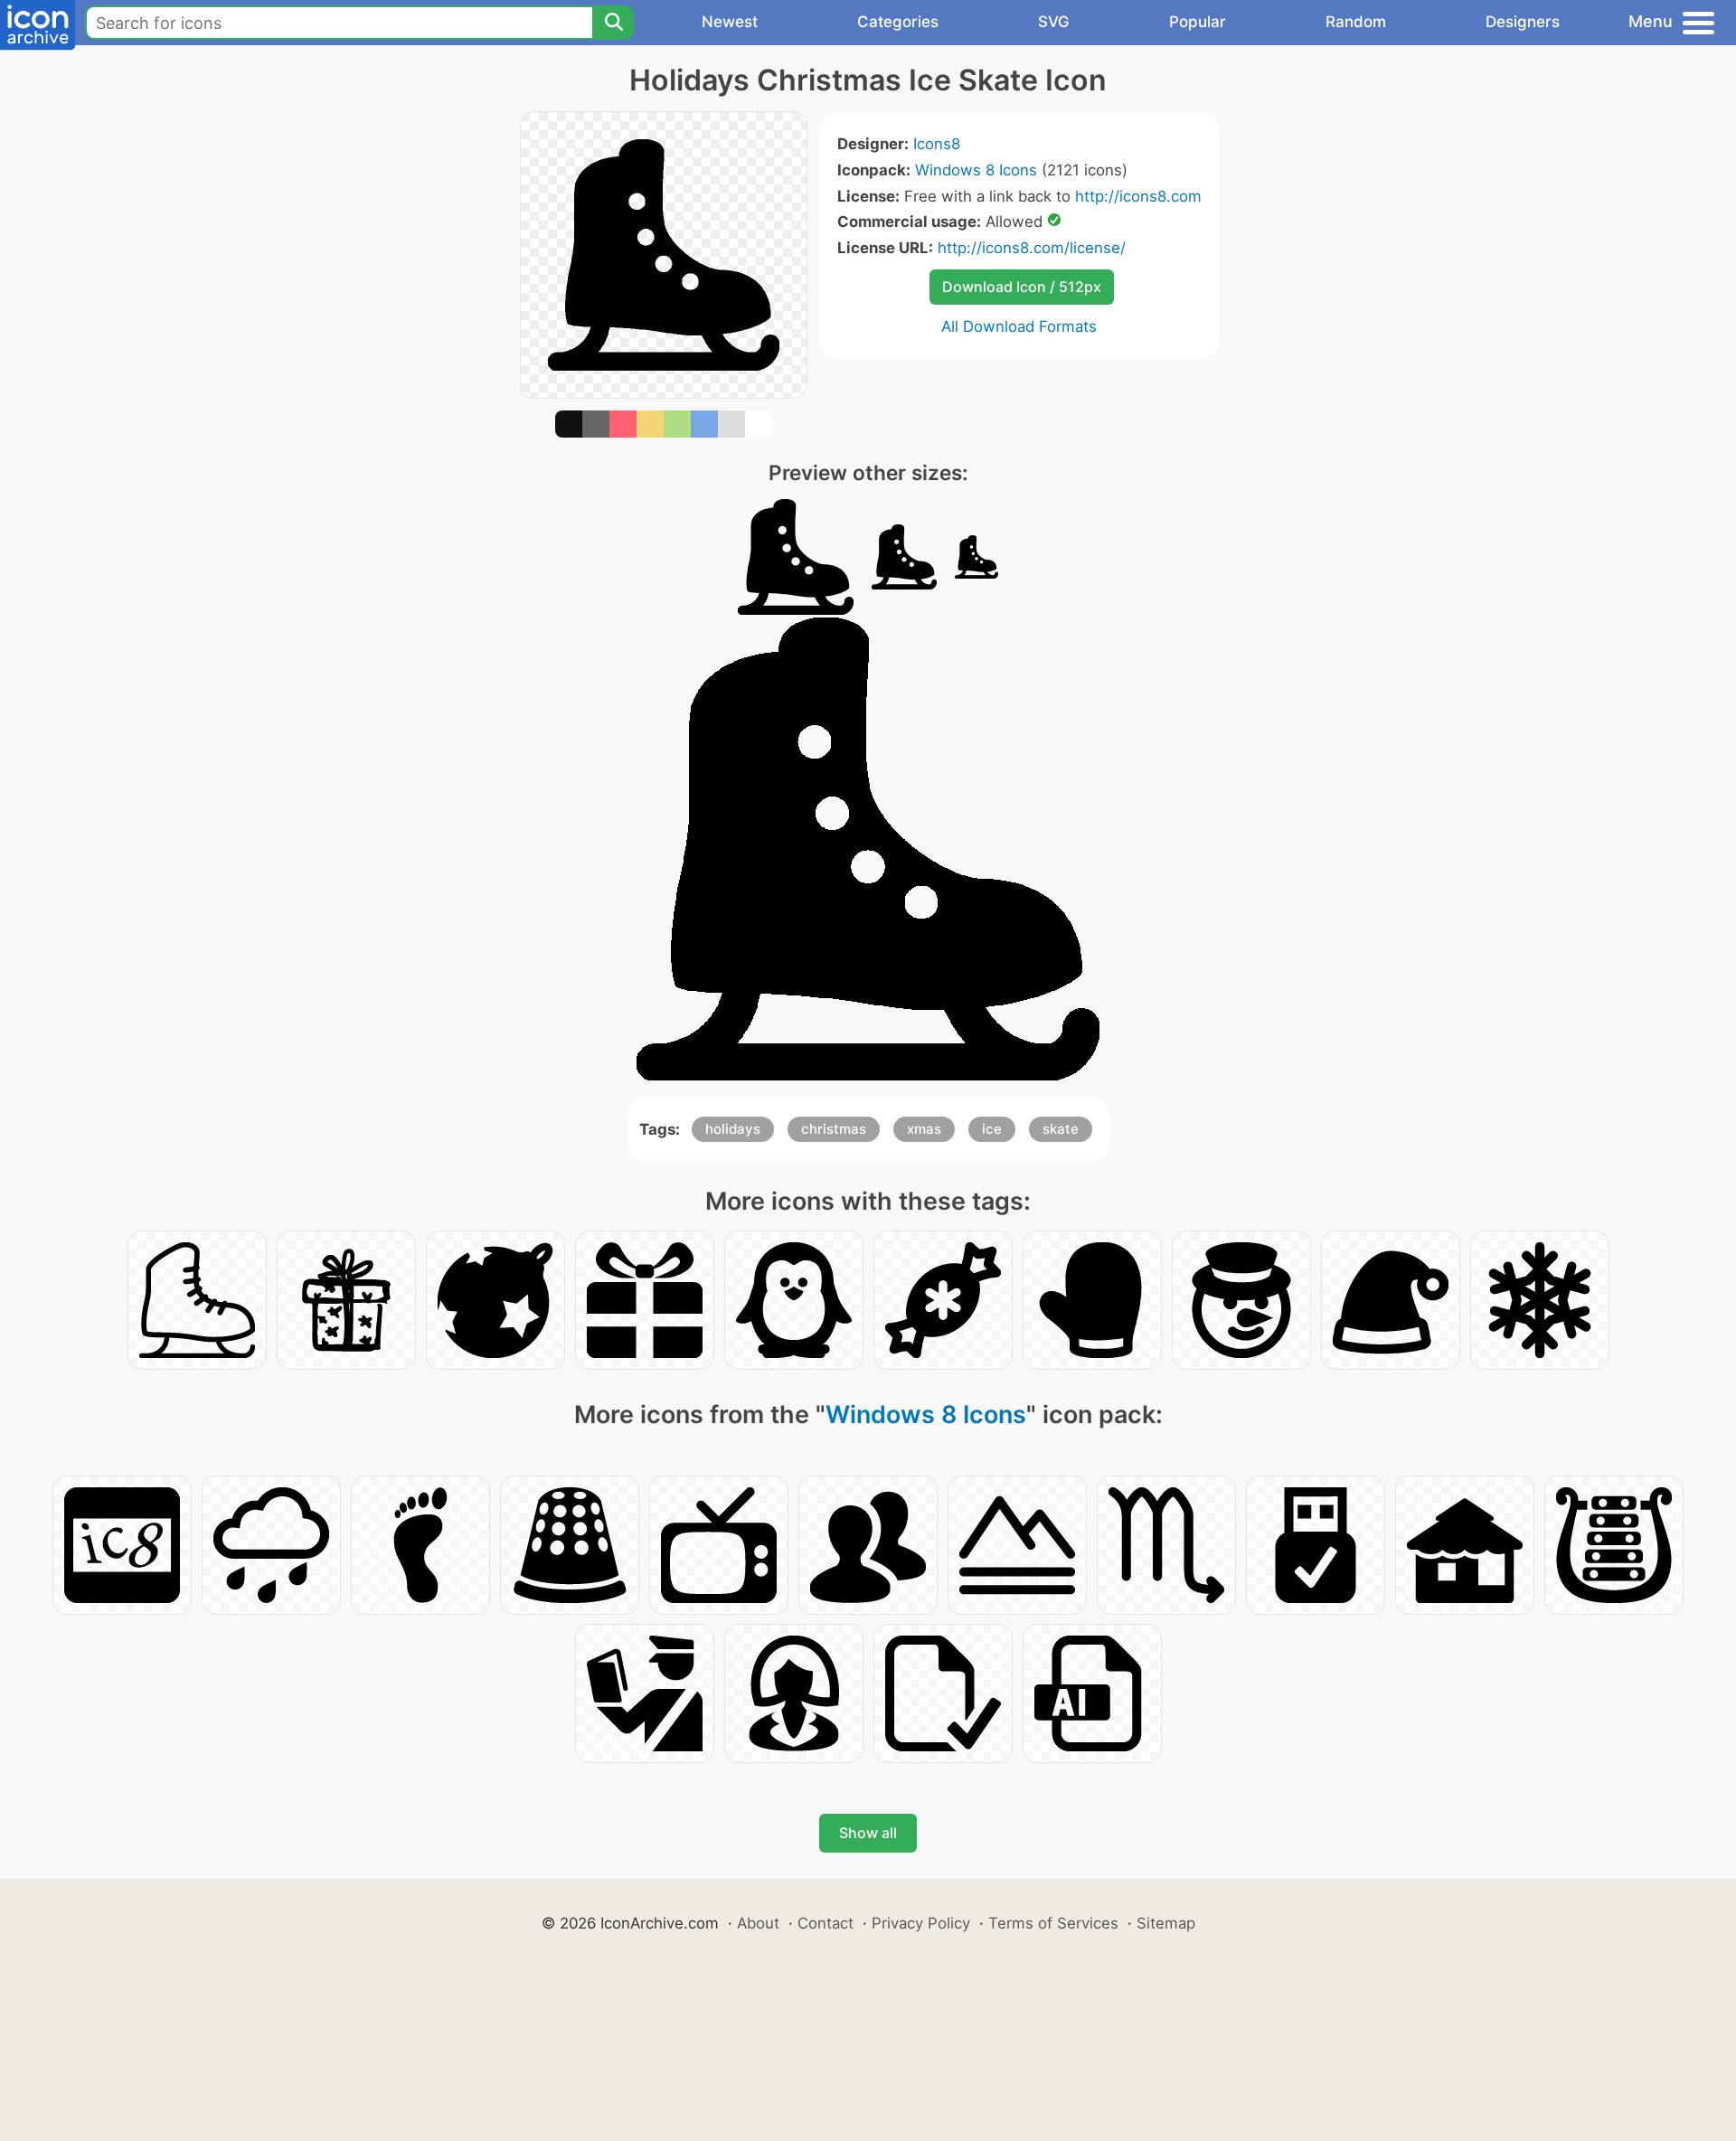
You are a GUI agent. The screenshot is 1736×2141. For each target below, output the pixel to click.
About (758, 1923)
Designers (1523, 22)
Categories (898, 22)
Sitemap (1166, 1923)
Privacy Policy (921, 1923)
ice (992, 1129)
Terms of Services (1053, 1923)
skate (1061, 1129)
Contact (826, 1923)
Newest (730, 22)
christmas (834, 1129)
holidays (733, 1129)
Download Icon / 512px (1022, 287)
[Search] (613, 23)
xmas (924, 1129)
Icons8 (937, 144)
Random (1356, 22)
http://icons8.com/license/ (1032, 248)
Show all (868, 1833)
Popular (1198, 22)
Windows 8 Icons (976, 170)
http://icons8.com (1138, 196)
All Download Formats (1019, 326)
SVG (1054, 22)
